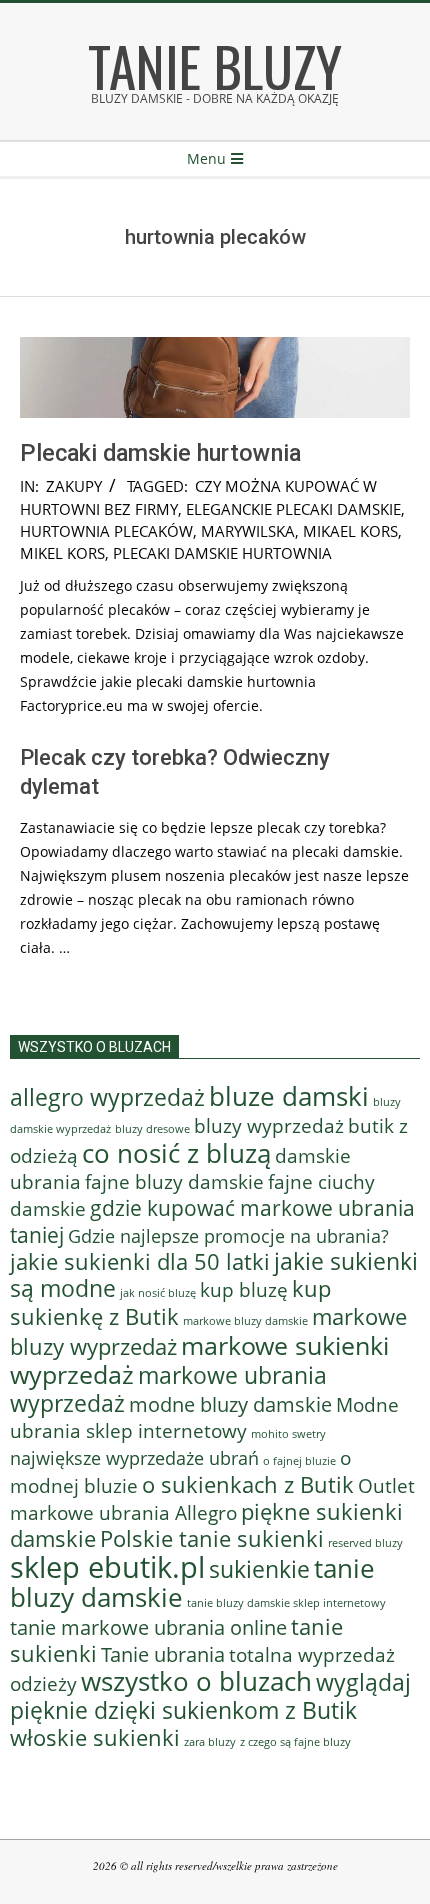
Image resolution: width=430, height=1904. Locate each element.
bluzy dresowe (152, 1128)
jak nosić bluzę (158, 1292)
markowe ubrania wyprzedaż (168, 1389)
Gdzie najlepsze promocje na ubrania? (228, 1236)
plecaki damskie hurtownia (222, 553)
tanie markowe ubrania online (148, 1627)
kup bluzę (244, 1289)
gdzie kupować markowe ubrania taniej (212, 1221)
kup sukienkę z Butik (170, 1302)
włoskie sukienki (95, 1737)
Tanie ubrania (163, 1654)
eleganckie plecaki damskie (293, 509)
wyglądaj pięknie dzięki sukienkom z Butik (210, 1696)
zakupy (74, 486)
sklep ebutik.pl (107, 1567)
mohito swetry (288, 1433)
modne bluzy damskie (230, 1404)
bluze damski (289, 1096)
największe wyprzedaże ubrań (134, 1458)
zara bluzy (210, 1742)
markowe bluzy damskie (245, 1321)
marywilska (248, 531)
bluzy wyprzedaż (269, 1125)
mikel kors (62, 553)
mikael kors (350, 531)
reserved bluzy (365, 1543)
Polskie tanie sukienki (212, 1538)
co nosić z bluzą (176, 1153)
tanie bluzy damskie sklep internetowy (286, 1603)
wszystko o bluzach (196, 1681)
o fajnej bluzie (299, 1460)
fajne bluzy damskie (174, 1182)
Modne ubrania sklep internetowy (204, 1417)
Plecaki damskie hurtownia (160, 453)
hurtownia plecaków (106, 531)
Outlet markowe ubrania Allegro (212, 1499)
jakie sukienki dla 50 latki (140, 1261)
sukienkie (259, 1569)
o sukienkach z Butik (248, 1484)
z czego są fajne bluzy (295, 1741)
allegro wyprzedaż (107, 1097)
